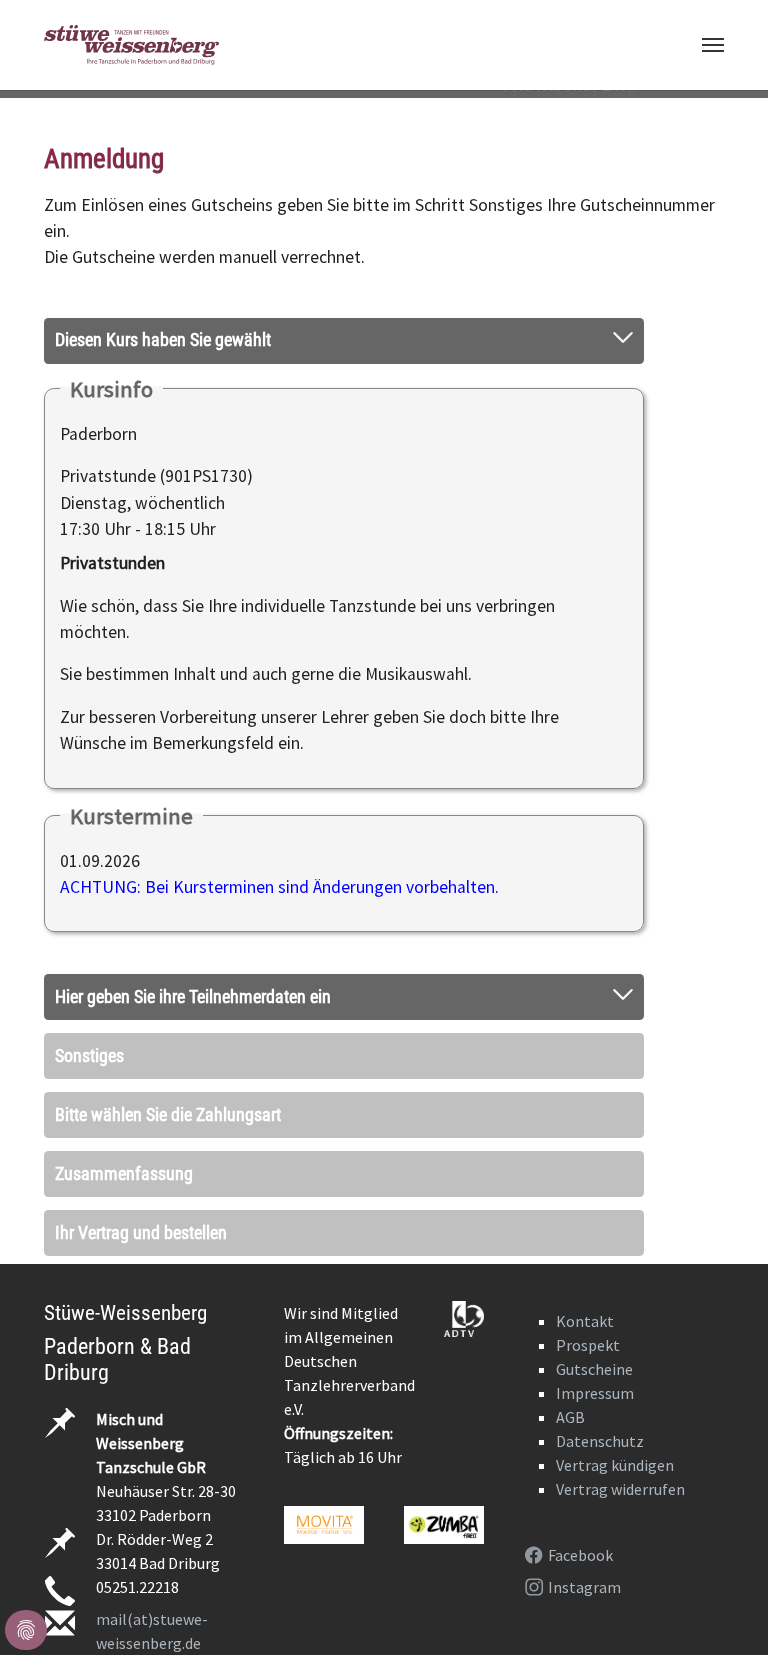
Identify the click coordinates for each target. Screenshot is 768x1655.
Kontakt (585, 1321)
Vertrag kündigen (615, 1465)
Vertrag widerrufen (620, 1489)
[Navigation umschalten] (713, 45)
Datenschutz (600, 1441)
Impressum (595, 1393)
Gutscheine (594, 1369)
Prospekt (588, 1345)
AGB (570, 1417)
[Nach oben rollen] (721, 1608)
